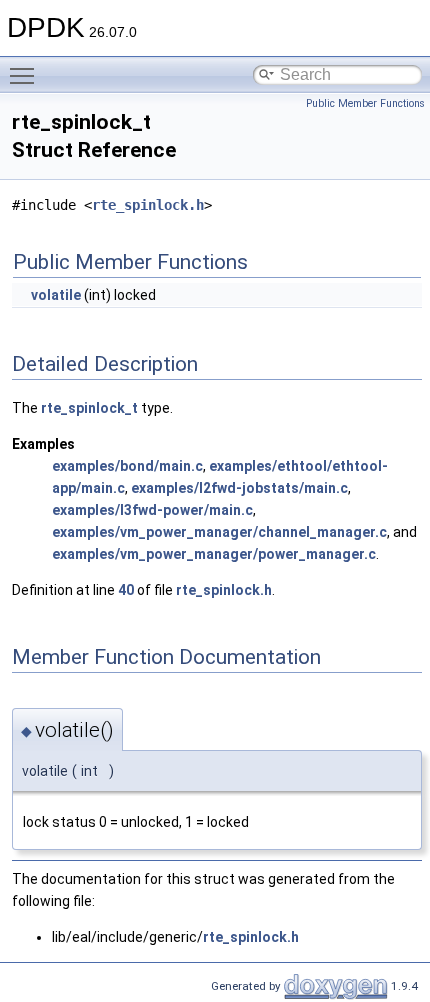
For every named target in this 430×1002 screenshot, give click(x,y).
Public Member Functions (365, 103)
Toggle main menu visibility (26, 75)
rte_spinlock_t (89, 408)
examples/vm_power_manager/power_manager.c (214, 554)
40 (126, 590)
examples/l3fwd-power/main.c (152, 510)
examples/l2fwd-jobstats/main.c (239, 488)
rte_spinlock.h (148, 205)
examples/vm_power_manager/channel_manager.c (219, 532)
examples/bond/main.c (127, 466)
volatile (56, 295)
